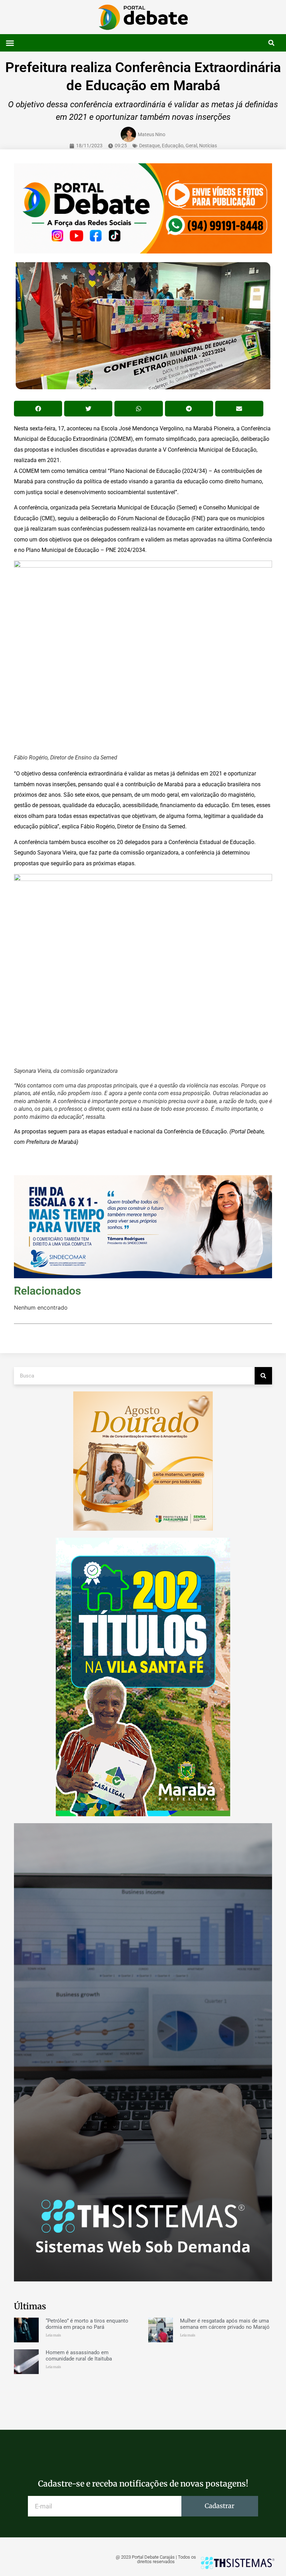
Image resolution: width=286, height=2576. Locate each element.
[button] (10, 43)
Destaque (149, 146)
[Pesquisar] (263, 1376)
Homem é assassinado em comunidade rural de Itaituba (79, 2356)
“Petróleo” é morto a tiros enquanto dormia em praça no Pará (87, 2324)
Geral (191, 146)
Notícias (208, 146)
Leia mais (53, 2335)
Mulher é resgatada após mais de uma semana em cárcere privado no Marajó (225, 2324)
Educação (173, 146)
